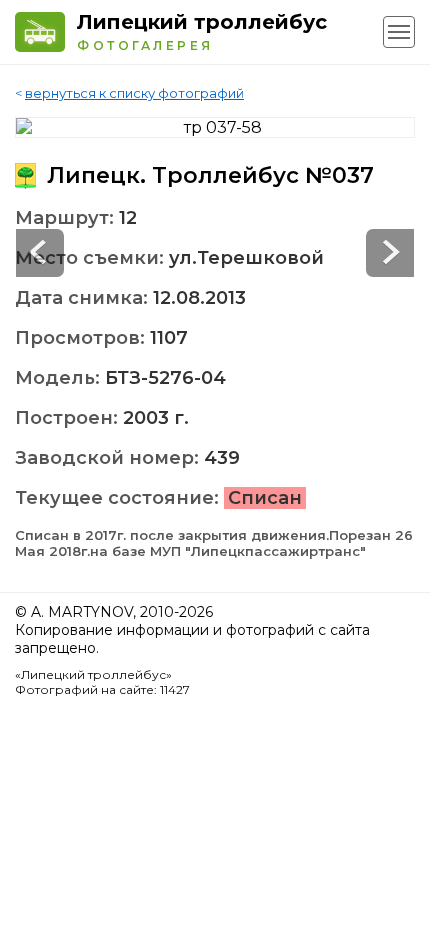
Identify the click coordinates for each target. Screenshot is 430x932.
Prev (390, 253)
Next (40, 253)
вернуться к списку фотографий (134, 93)
